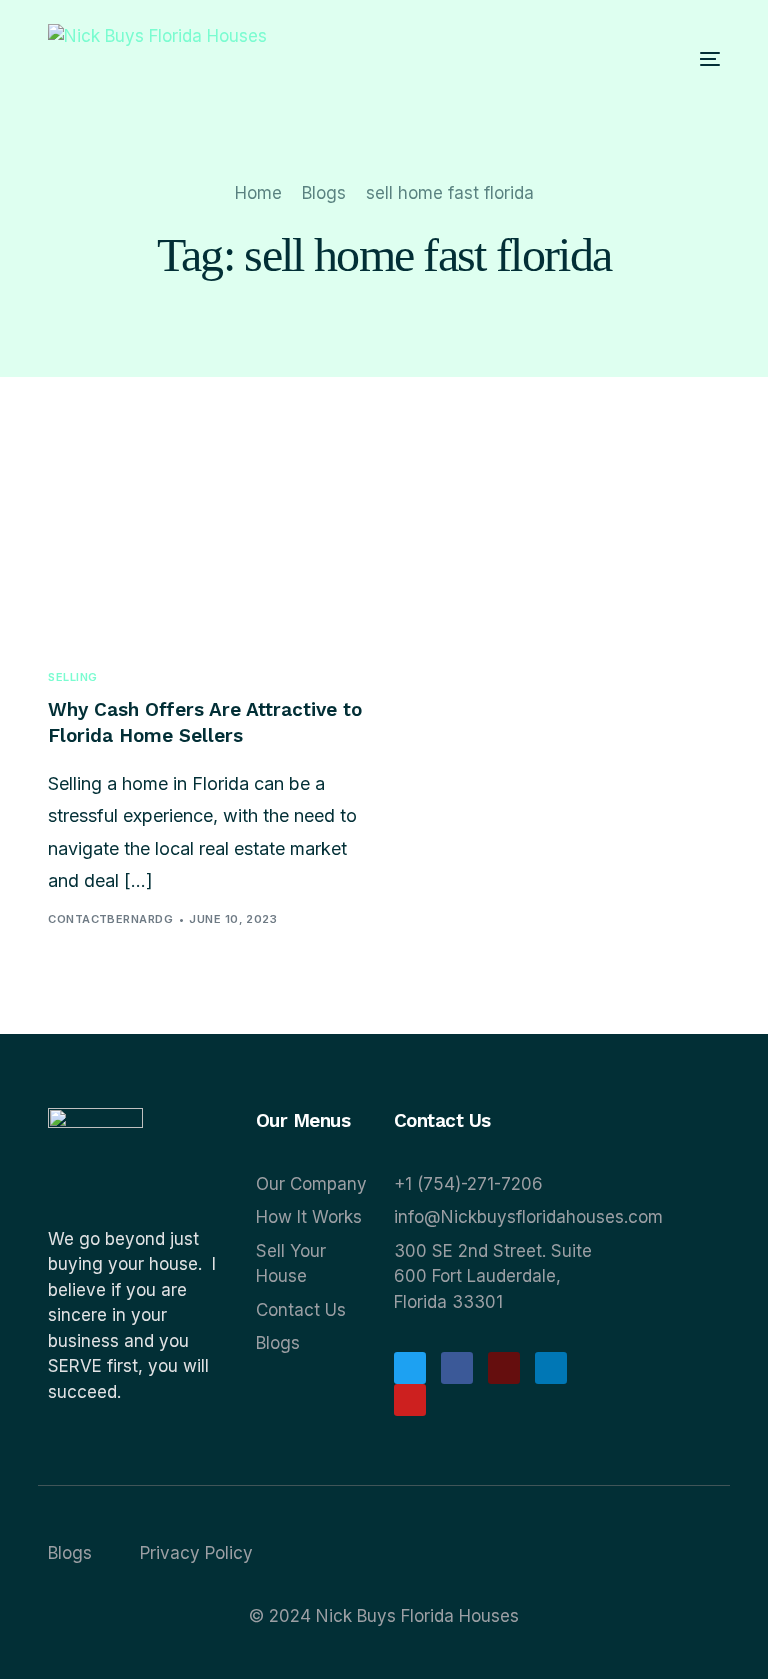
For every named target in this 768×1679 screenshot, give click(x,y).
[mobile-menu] (685, 59)
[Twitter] (410, 1368)
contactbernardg (110, 919)
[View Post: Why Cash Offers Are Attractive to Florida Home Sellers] (208, 543)
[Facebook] (457, 1368)
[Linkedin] (551, 1368)
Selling (72, 677)
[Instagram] (504, 1368)
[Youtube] (410, 1400)
